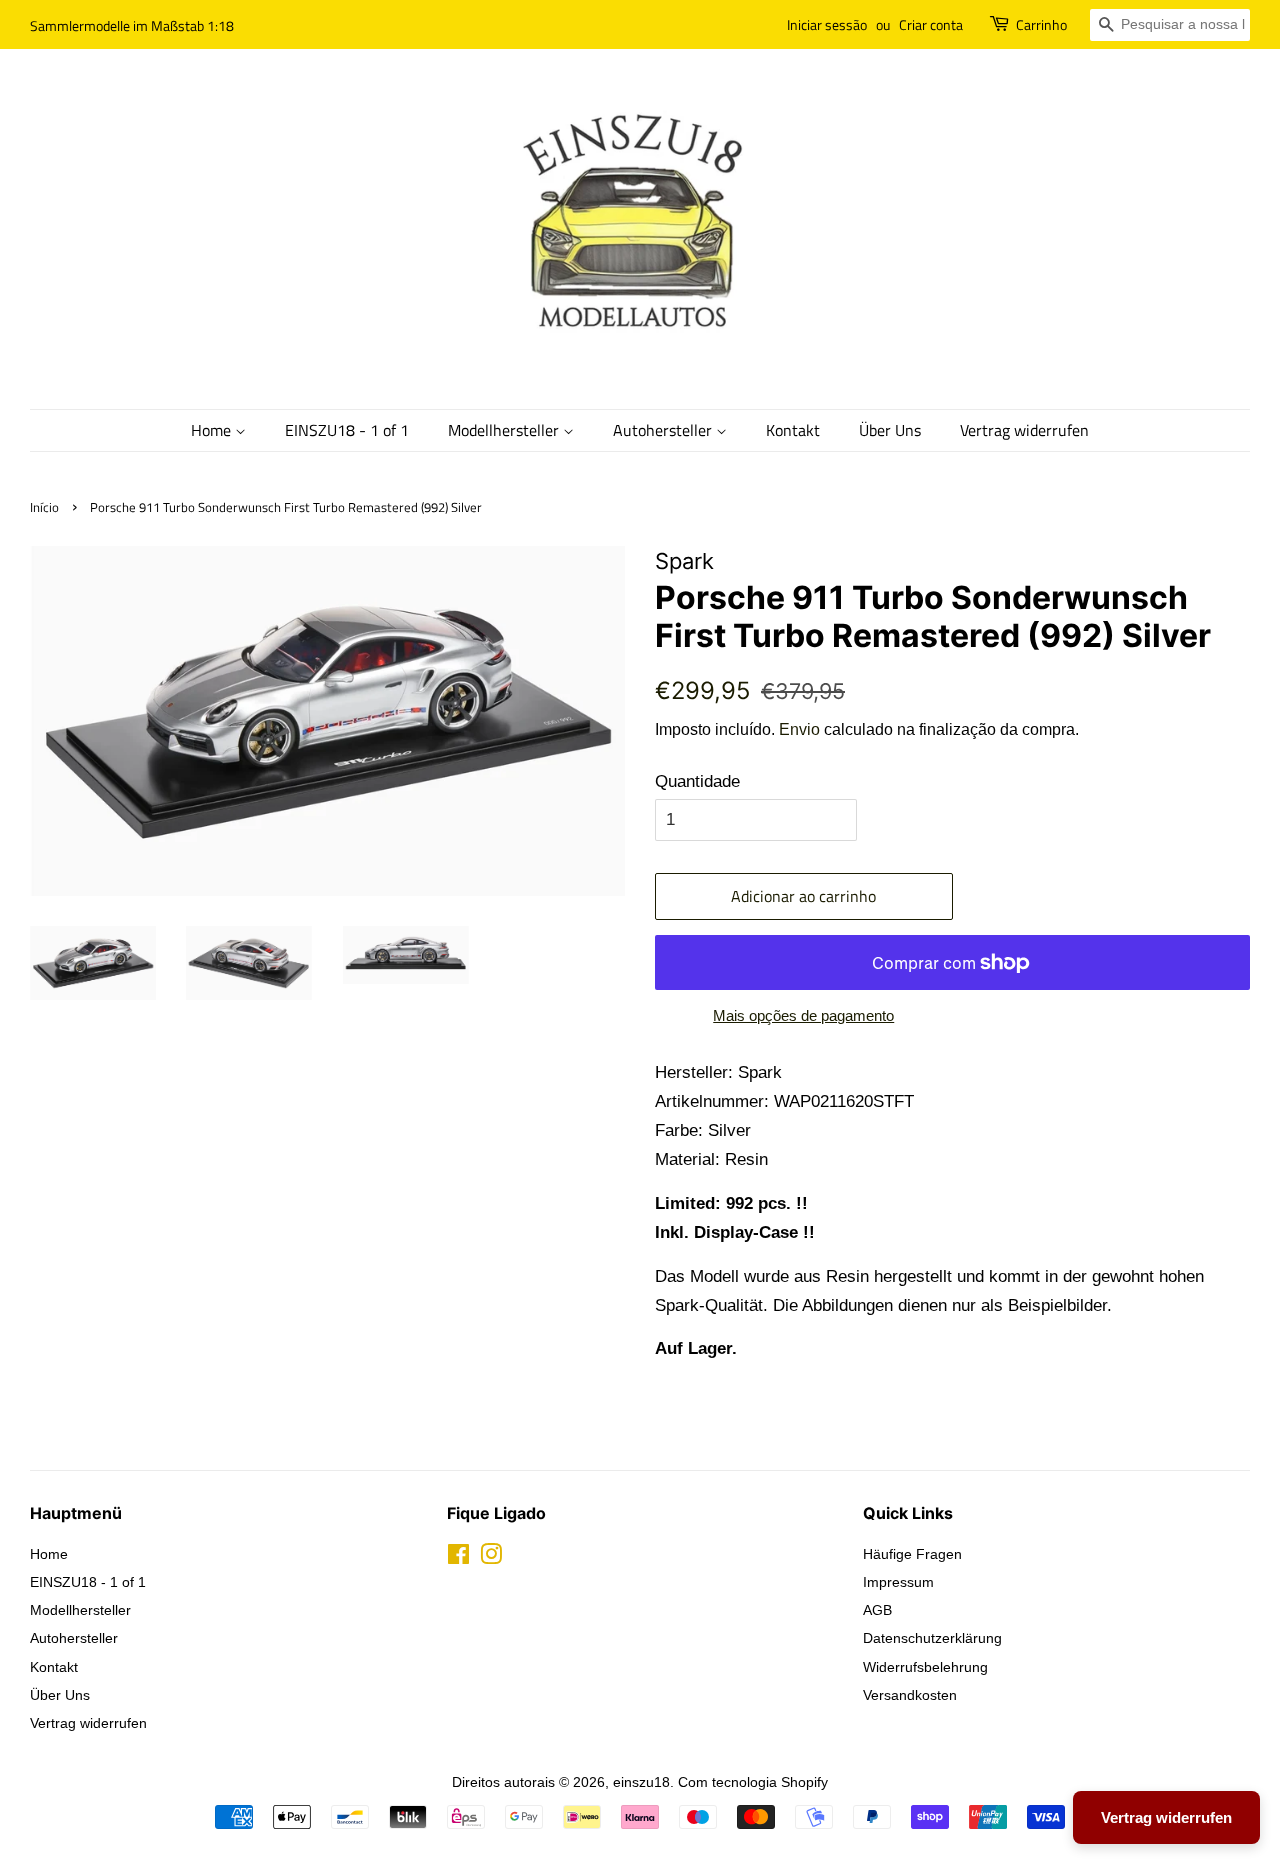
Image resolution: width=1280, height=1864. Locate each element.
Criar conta (931, 24)
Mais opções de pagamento (803, 1015)
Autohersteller (664, 430)
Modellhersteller (505, 430)
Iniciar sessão (827, 24)
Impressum (898, 1582)
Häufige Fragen (912, 1554)
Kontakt (793, 430)
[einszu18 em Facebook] (458, 1558)
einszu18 (641, 1782)
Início (44, 507)
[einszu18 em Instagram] (491, 1558)
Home (213, 430)
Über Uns (890, 430)
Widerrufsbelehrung (925, 1667)
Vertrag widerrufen (1024, 430)
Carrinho (1041, 24)
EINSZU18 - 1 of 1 (347, 430)
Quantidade (697, 781)
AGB (877, 1610)
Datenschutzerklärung (932, 1638)
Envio (799, 729)
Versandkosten (910, 1695)
